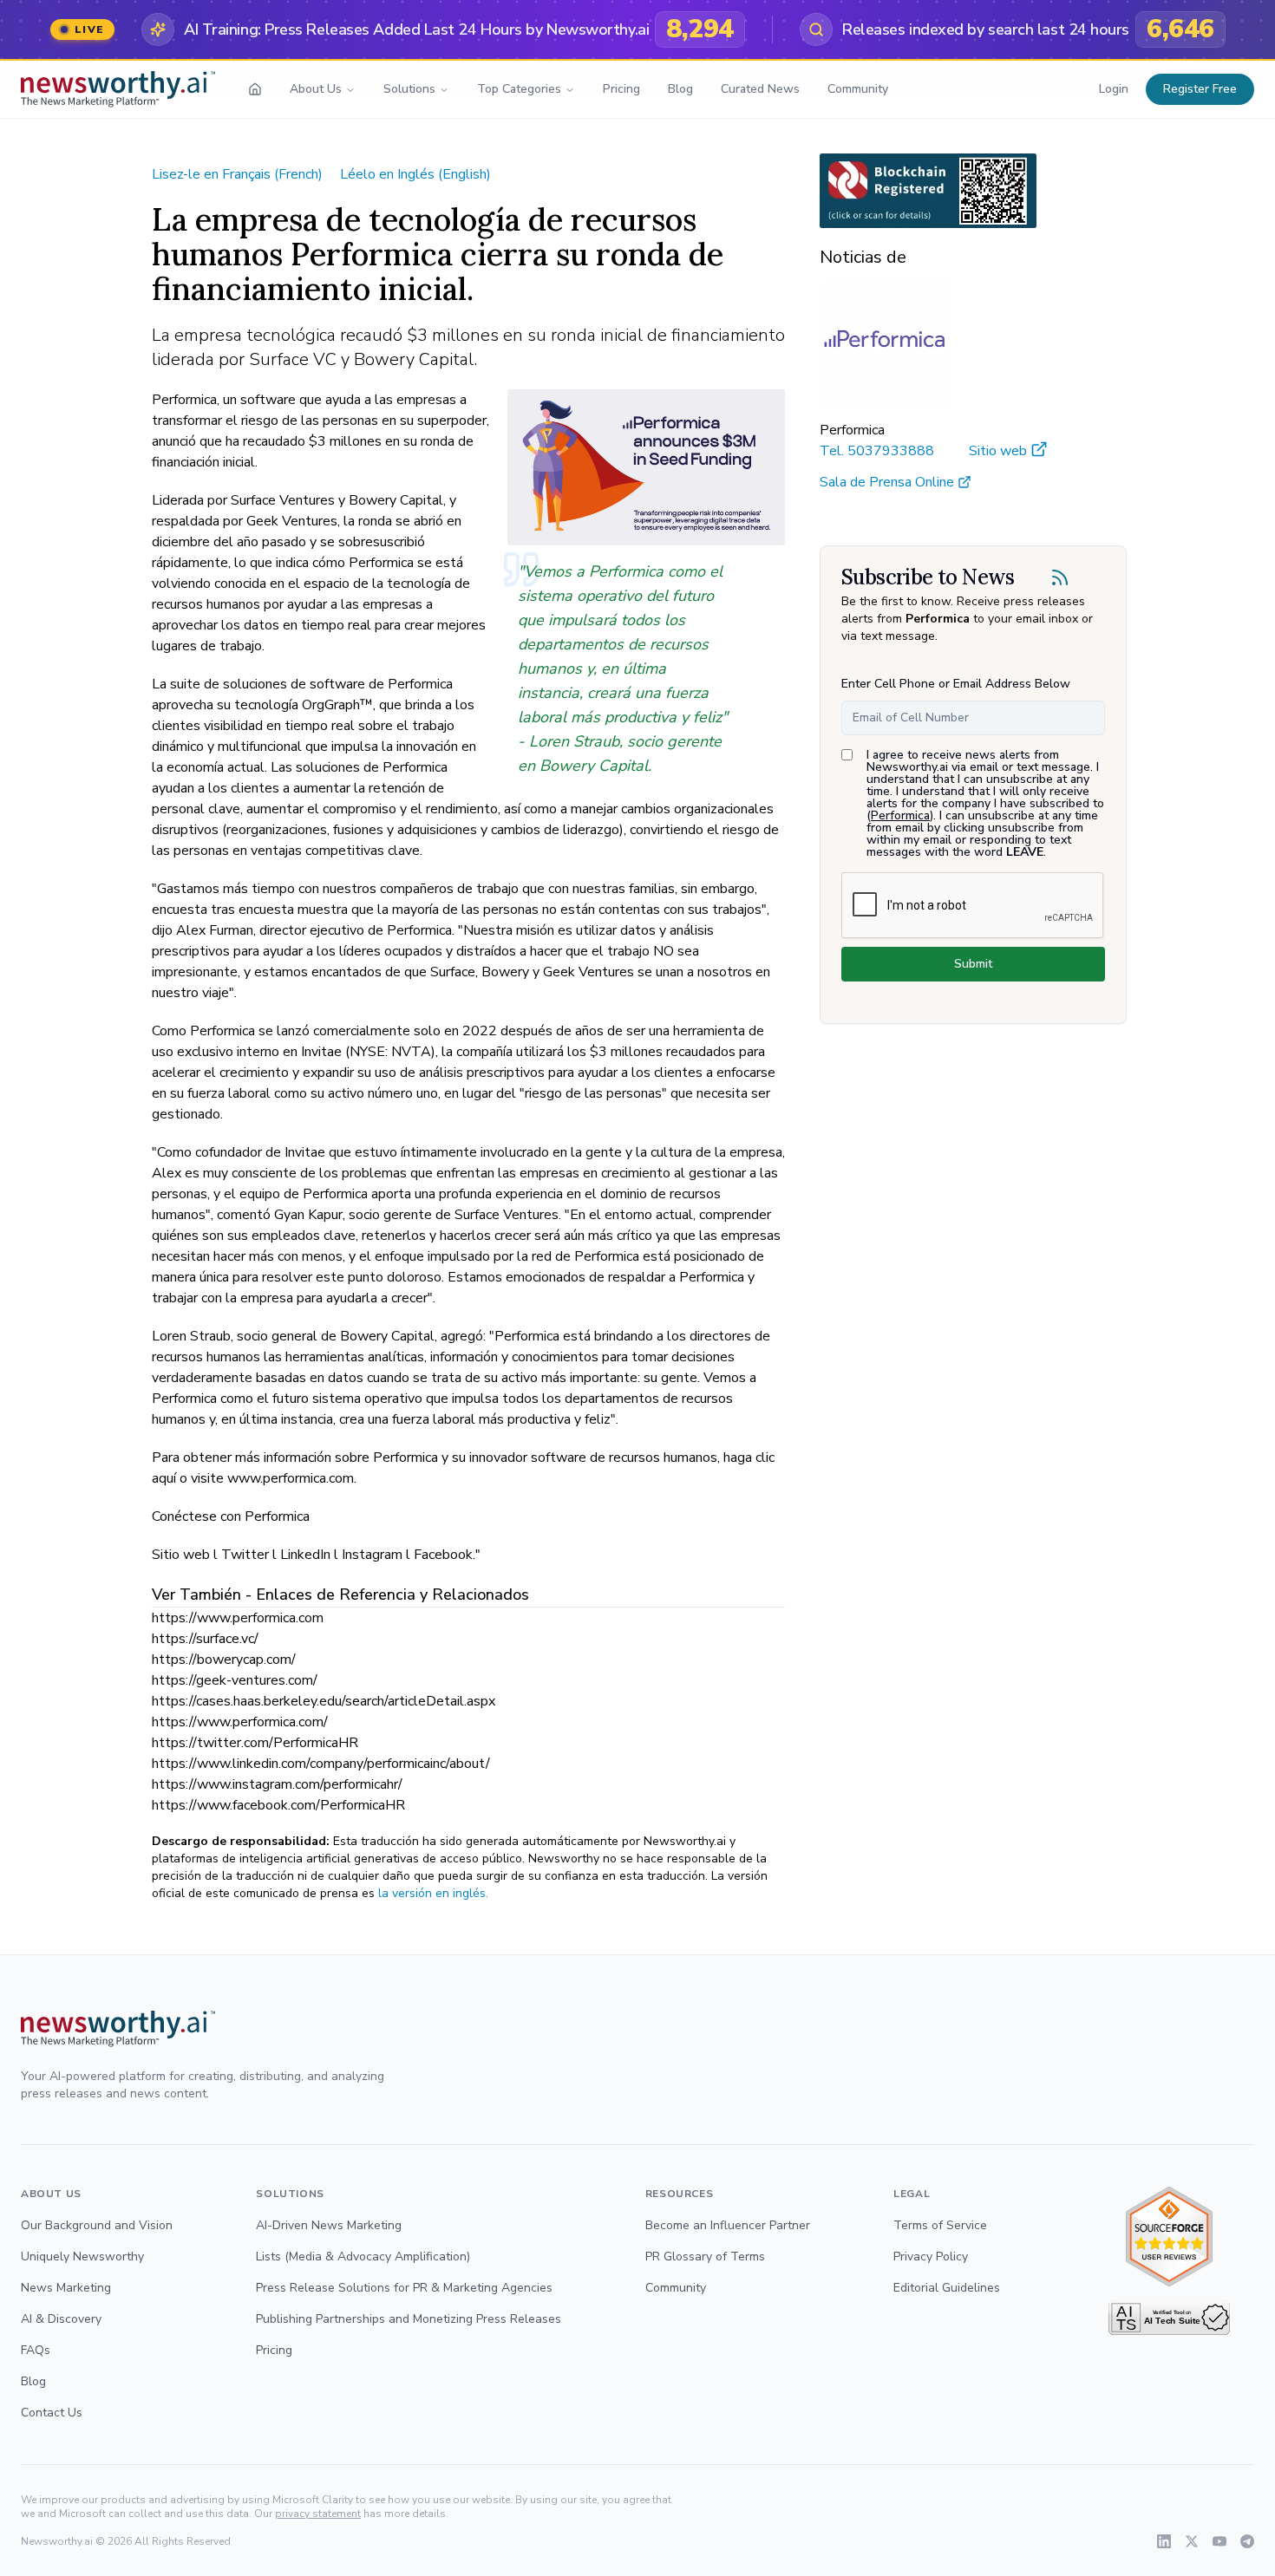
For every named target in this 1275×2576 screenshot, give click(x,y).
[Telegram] (1247, 2541)
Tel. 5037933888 (877, 451)
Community (858, 89)
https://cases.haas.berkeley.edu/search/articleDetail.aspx (324, 1701)
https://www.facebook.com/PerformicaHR (278, 1805)
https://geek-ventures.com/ (235, 1680)
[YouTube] (1219, 2541)
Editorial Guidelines (947, 2288)
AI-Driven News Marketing (329, 2225)
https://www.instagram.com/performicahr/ (277, 1784)
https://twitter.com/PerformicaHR (255, 1743)
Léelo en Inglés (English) (415, 174)
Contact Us (52, 2413)
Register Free (1200, 89)
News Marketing (66, 2288)
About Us (316, 89)
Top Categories (519, 89)
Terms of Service (940, 2225)
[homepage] (255, 89)
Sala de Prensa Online (887, 482)
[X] (1192, 2541)
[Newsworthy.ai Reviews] (1169, 2237)
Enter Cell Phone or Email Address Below (956, 684)
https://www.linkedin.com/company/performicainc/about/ (321, 1764)
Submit (973, 964)
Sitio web (998, 451)
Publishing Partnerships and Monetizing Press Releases (409, 2319)
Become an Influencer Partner (728, 2225)
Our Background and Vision (97, 2225)
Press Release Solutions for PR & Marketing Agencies (404, 2288)
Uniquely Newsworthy (82, 2256)
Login (1114, 89)
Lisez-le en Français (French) (237, 174)
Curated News (760, 89)
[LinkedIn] (1164, 2541)
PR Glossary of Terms (705, 2256)
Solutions (409, 89)
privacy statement (318, 2514)
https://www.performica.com (238, 1618)
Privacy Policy (931, 2256)
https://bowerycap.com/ (224, 1660)
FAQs (36, 2350)
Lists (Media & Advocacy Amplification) (363, 2256)
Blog (680, 89)
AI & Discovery (61, 2319)
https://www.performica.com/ (240, 1722)
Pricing (621, 89)
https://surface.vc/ (205, 1639)
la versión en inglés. (433, 1893)
